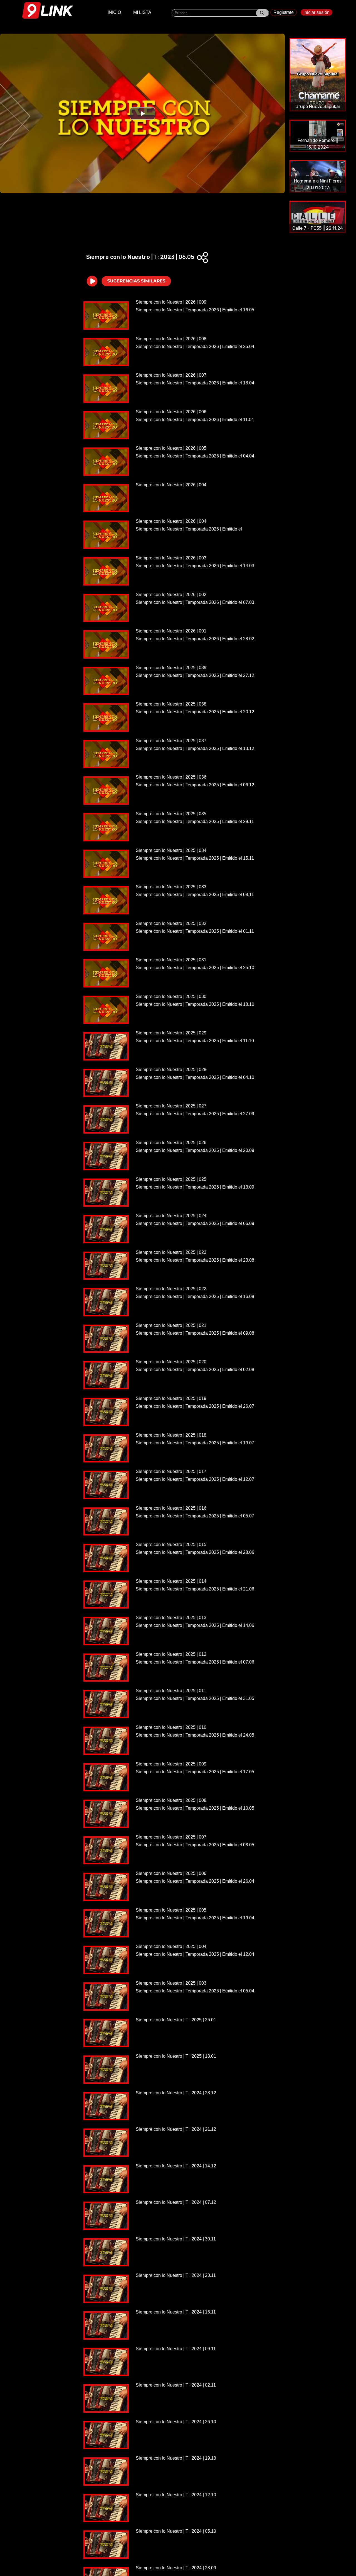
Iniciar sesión (317, 12)
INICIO (114, 12)
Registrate (284, 12)
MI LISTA (142, 12)
